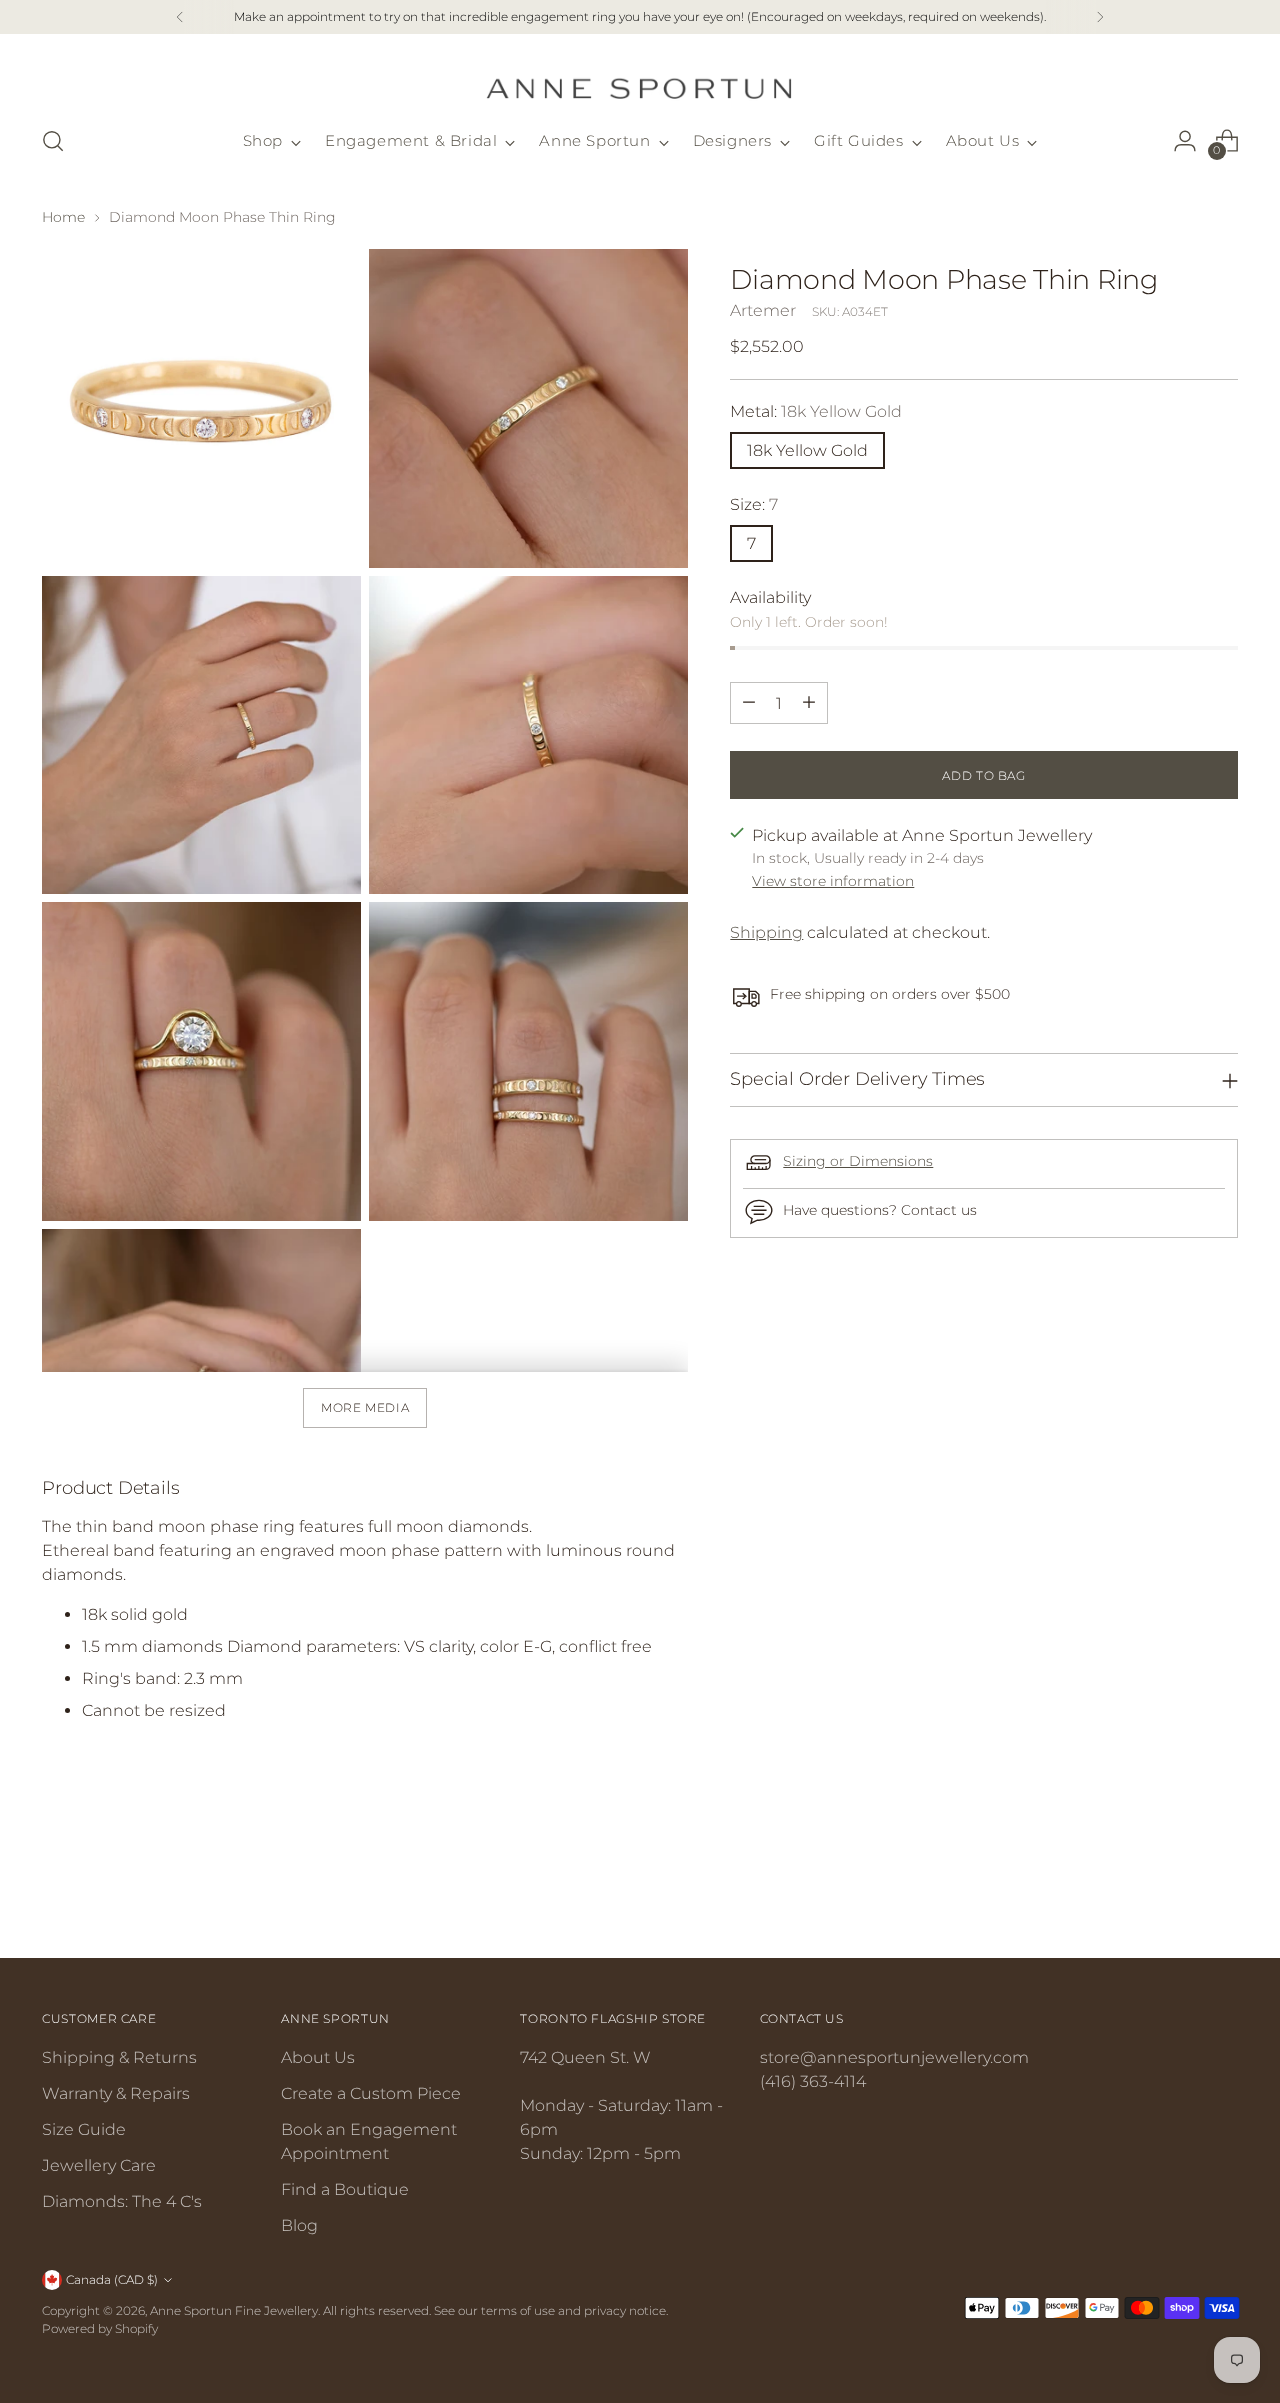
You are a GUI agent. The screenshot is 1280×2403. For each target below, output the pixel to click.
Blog (299, 2225)
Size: (754, 503)
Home (63, 217)
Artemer (763, 309)
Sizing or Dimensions (858, 1160)
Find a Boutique (345, 2189)
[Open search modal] (53, 141)
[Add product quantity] (809, 702)
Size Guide (84, 2129)
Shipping (766, 932)
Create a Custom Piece (371, 2093)
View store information (833, 881)
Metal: (816, 410)
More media (365, 1407)
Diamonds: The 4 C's (122, 2201)
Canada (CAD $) (112, 2279)
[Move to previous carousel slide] (1175, 1889)
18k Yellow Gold (807, 449)
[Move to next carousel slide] (1221, 1888)
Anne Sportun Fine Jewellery (234, 2310)
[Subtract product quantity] (749, 702)
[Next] (1100, 17)
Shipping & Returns (119, 2057)
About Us (318, 2057)
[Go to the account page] (1185, 141)
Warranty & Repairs (116, 2093)
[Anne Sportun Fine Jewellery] (640, 76)
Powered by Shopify (100, 2328)
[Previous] (180, 17)
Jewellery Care (99, 2165)
